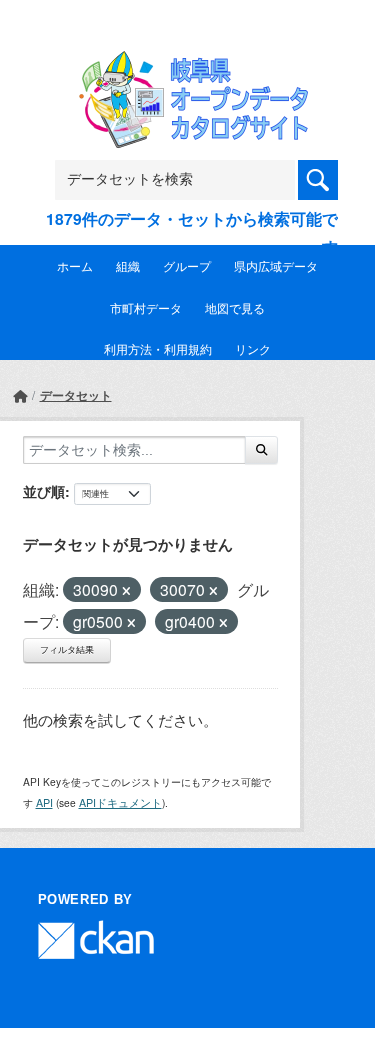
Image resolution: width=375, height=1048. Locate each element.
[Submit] (261, 450)
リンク (253, 348)
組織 (128, 265)
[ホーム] (20, 395)
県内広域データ (276, 265)
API (44, 802)
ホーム (75, 265)
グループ (187, 265)
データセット (76, 395)
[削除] (126, 591)
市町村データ (146, 307)
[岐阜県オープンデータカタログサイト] (188, 63)
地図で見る (235, 307)
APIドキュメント (120, 802)
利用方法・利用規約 (158, 348)
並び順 (44, 491)
